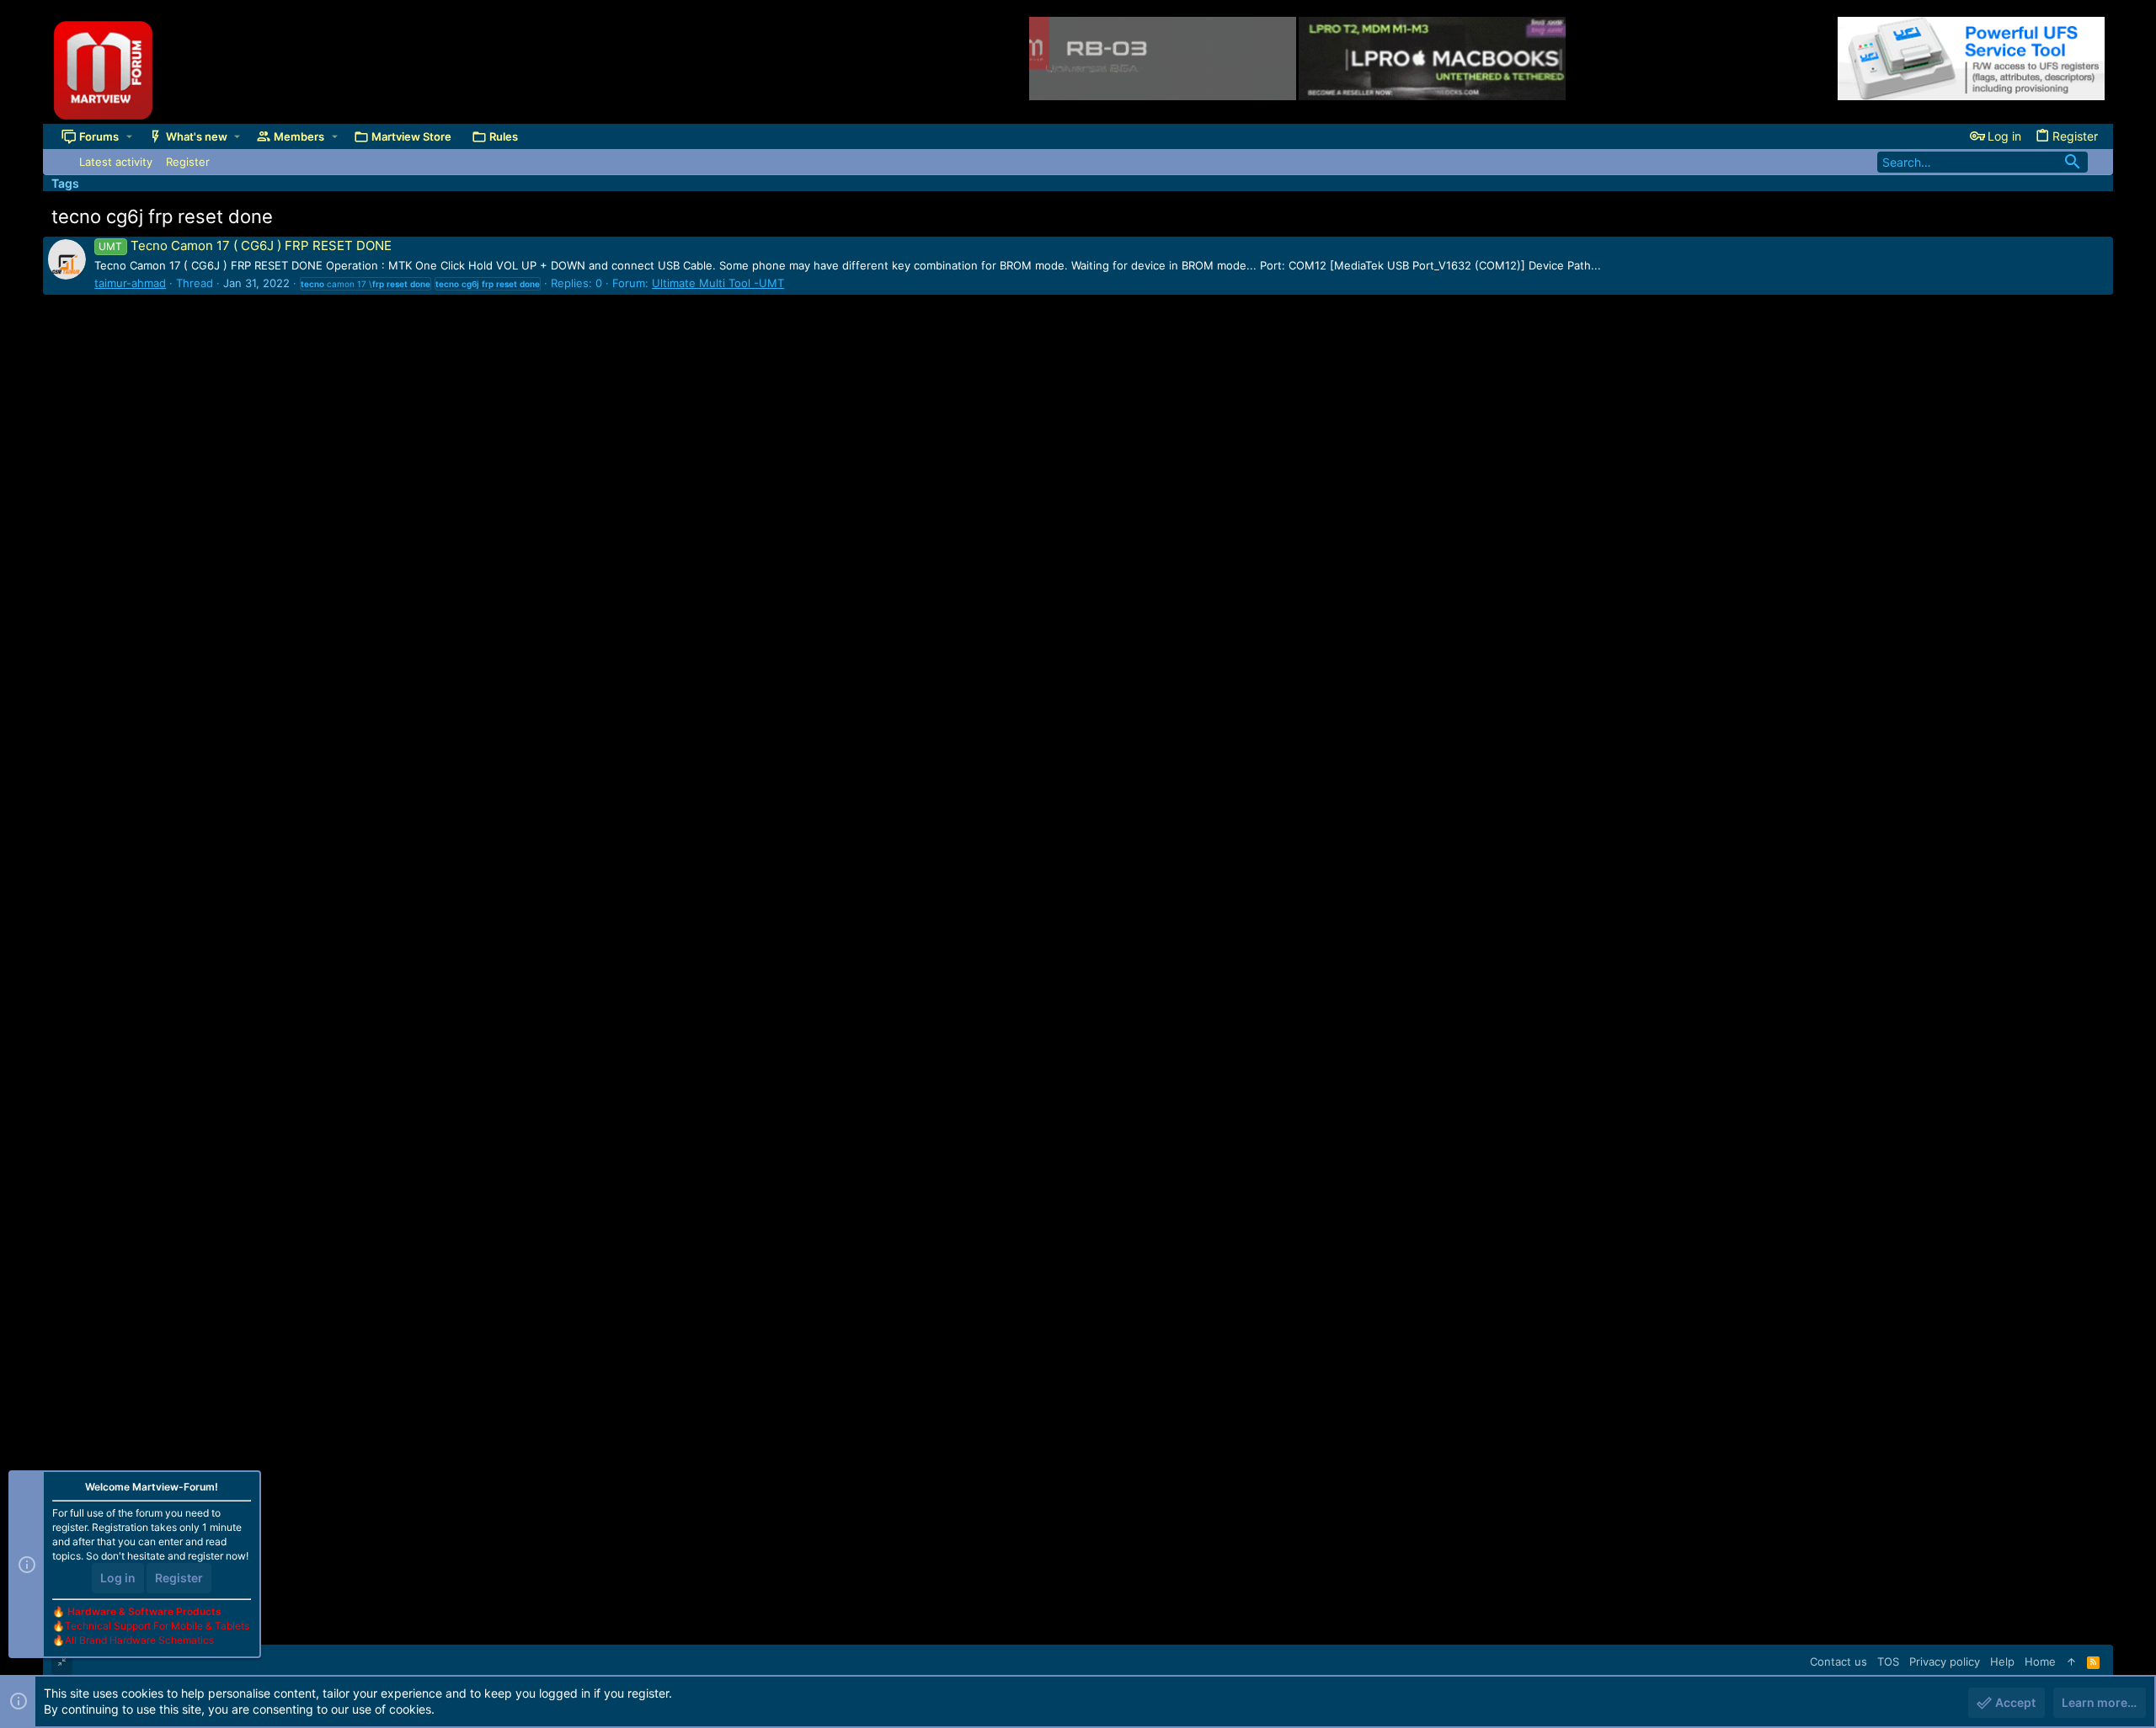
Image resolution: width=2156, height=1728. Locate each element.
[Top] (2071, 1661)
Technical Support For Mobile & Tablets (157, 1626)
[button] (129, 136)
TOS (1888, 1661)
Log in (118, 1578)
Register (179, 1578)
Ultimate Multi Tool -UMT (718, 283)
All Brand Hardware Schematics (139, 1640)
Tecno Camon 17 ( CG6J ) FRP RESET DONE (245, 245)
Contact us (1838, 1661)
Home (2040, 1661)
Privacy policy (1945, 1661)
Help (2002, 1661)
